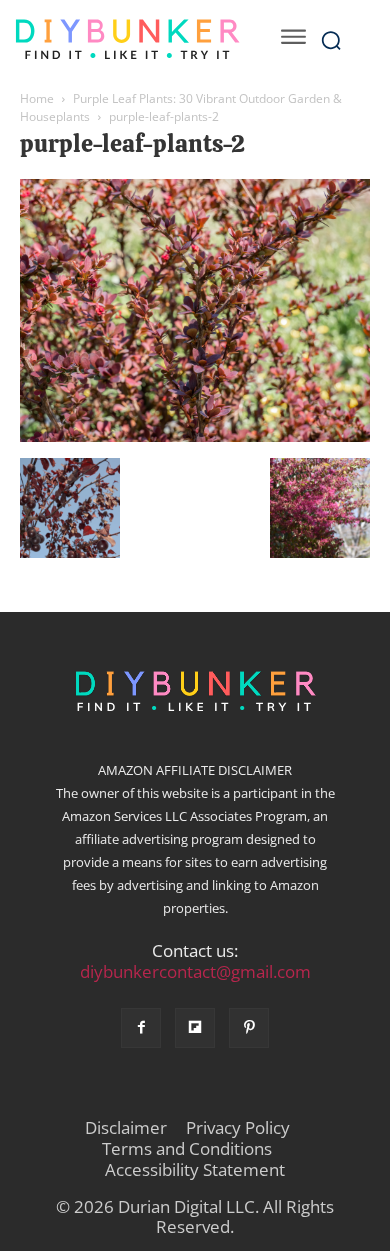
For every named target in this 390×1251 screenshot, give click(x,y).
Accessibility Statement (195, 1170)
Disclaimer (126, 1128)
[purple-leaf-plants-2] (195, 437)
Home (37, 98)
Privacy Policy (238, 1128)
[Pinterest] (249, 1028)
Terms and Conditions (187, 1149)
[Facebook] (141, 1028)
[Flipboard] (195, 1028)
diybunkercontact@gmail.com (195, 971)
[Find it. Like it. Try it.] (127, 39)
